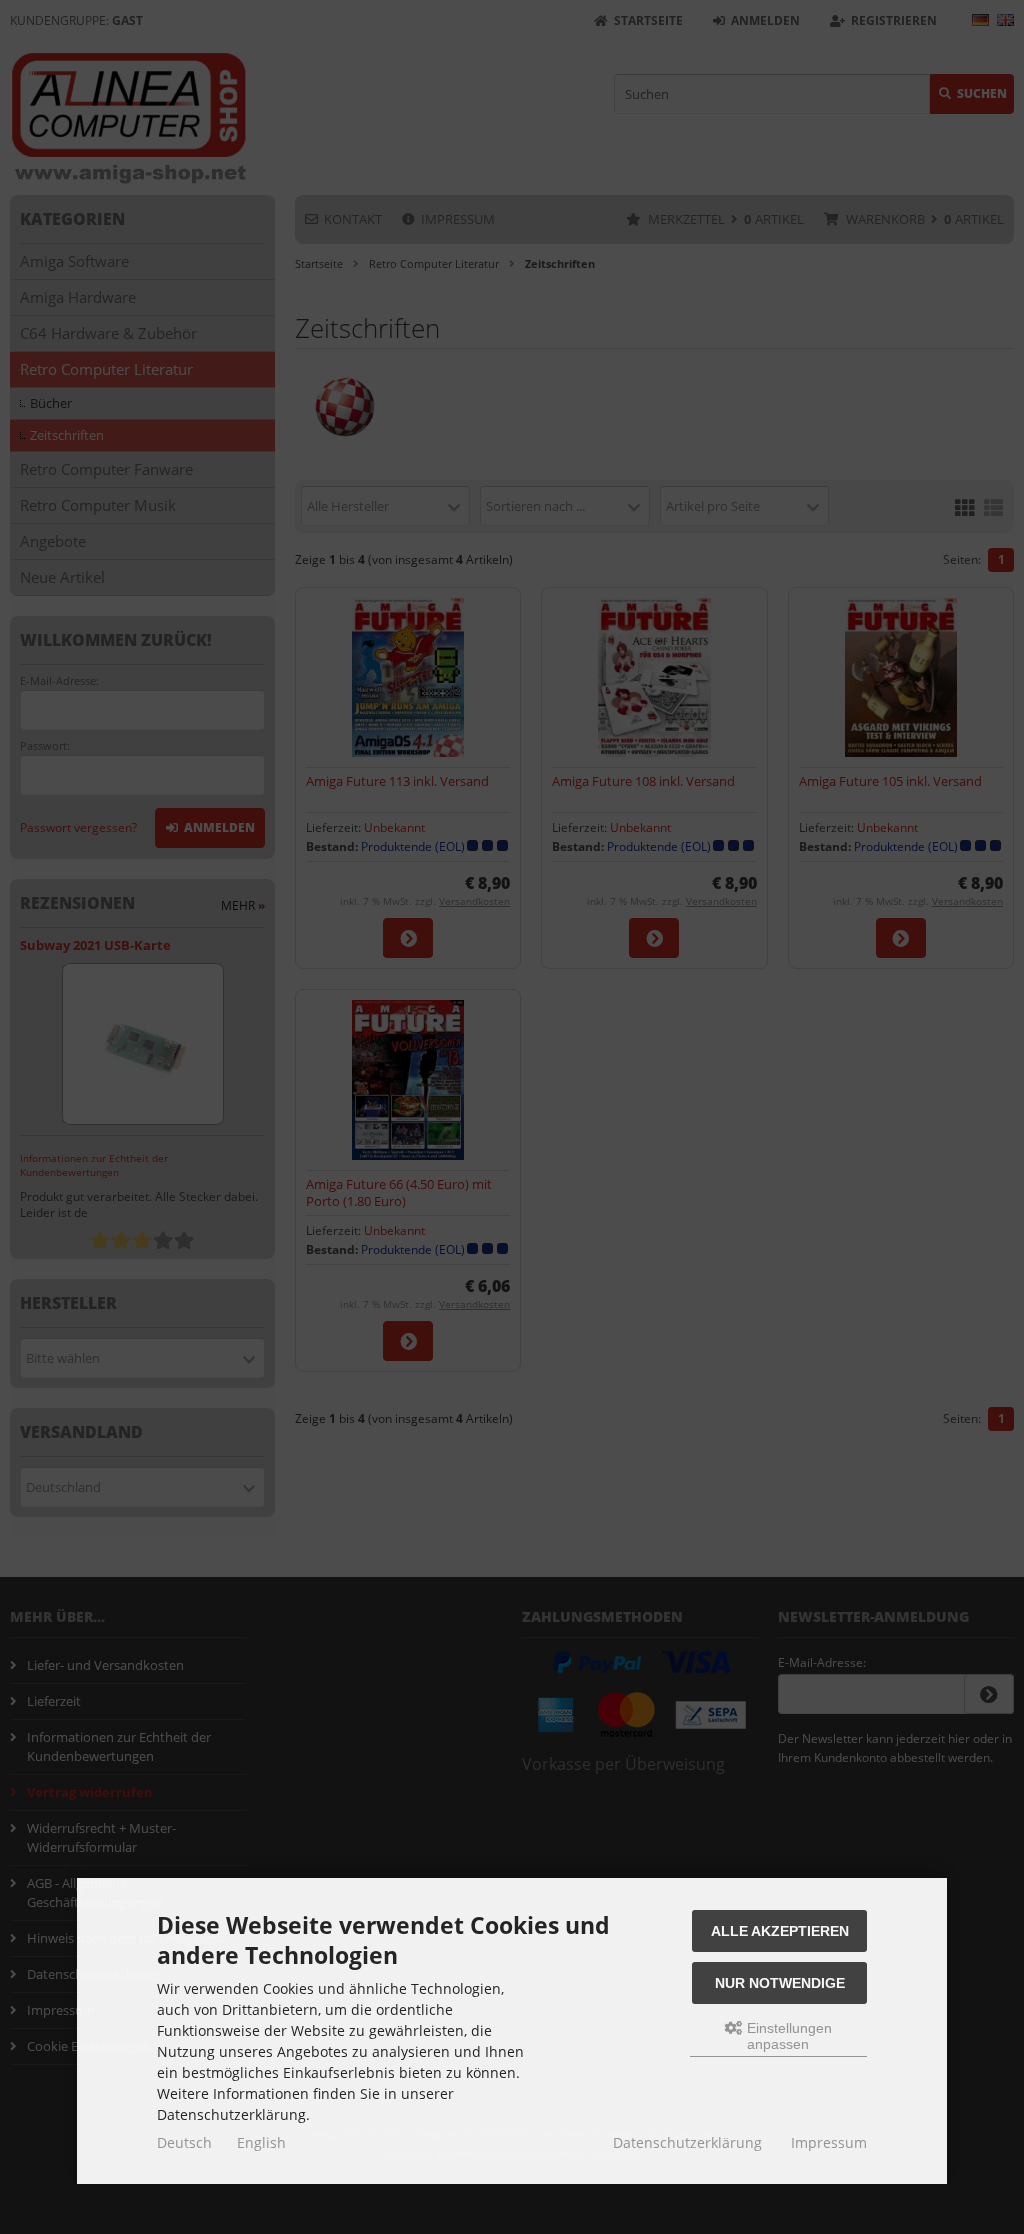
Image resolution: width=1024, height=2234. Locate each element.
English (261, 2142)
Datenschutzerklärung (687, 2142)
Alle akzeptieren (780, 1931)
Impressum (829, 2142)
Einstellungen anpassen (787, 2036)
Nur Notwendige (780, 1983)
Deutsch (184, 2142)
